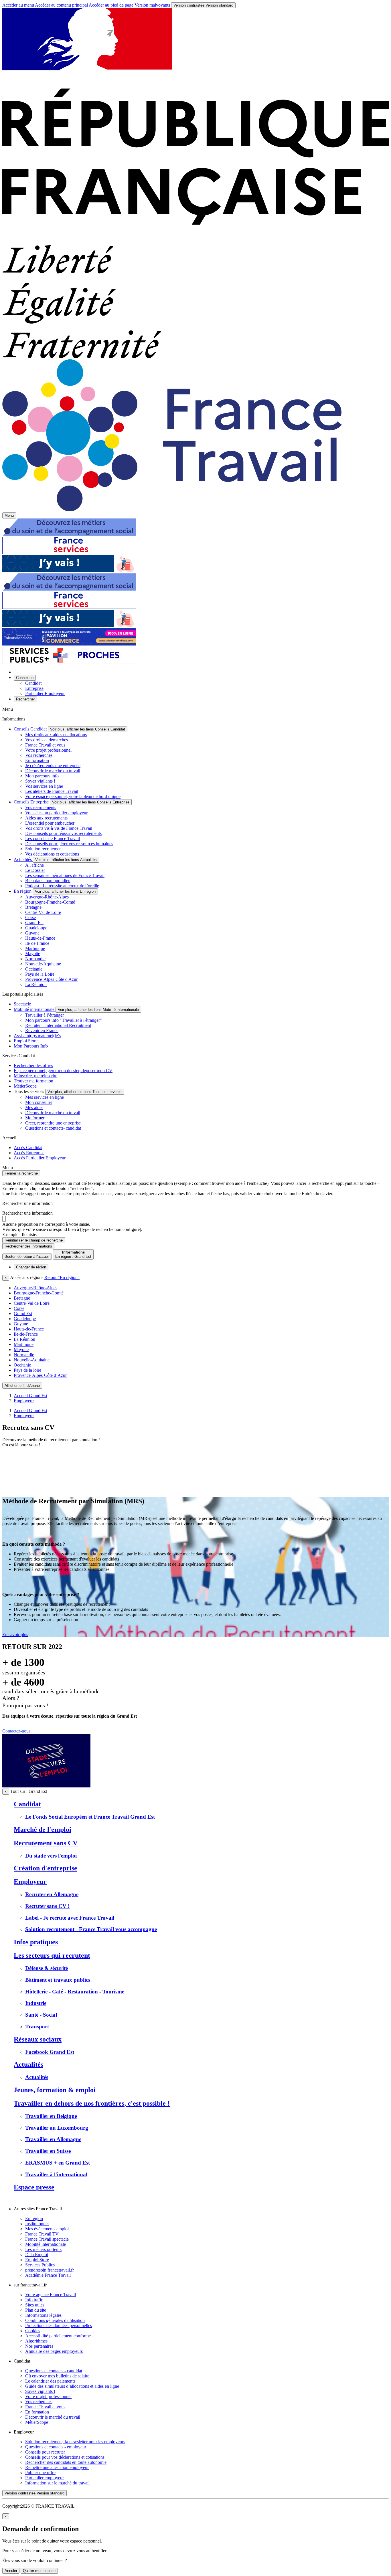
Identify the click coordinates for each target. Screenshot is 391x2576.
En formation (37, 760)
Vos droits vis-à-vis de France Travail (59, 828)
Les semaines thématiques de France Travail (65, 875)
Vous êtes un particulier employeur (56, 813)
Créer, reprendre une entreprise (53, 1123)
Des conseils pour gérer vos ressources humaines (69, 844)
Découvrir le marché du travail (53, 771)
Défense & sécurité (47, 1968)
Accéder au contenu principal (61, 5)
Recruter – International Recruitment (58, 1025)
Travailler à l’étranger (45, 1015)
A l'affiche (34, 865)
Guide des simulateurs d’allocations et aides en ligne (72, 2386)
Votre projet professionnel (48, 750)
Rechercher (28, 1246)
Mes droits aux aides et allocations (56, 735)
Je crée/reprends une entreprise (53, 766)
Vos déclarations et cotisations (52, 854)
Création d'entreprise (46, 1868)
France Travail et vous (45, 745)
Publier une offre (40, 2473)
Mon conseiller (39, 1102)
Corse (30, 917)
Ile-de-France (37, 943)
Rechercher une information (27, 1213)
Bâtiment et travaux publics (58, 1980)
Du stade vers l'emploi (51, 1856)
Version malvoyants (152, 5)
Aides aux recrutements (46, 818)
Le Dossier (35, 870)
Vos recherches (39, 755)
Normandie (35, 959)
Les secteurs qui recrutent (52, 1955)
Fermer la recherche (21, 1173)
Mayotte (33, 954)
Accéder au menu (18, 5)
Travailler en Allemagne (53, 2139)
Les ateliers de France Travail (52, 791)
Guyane (32, 933)
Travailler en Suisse (48, 2151)
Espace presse (34, 2187)
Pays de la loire (27, 1370)
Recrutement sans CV (46, 1843)
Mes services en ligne (45, 1097)
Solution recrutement (44, 849)
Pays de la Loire (40, 974)
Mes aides (34, 1107)
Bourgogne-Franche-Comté (50, 902)
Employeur (24, 1401)
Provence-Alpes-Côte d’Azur (40, 1375)
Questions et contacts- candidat (53, 1128)
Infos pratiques (36, 1942)
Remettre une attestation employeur (57, 2467)
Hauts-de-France (40, 938)
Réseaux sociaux (38, 2039)
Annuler (11, 2571)
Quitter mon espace (39, 2571)
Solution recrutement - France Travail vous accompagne (91, 1929)
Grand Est (34, 923)
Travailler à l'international (56, 2174)
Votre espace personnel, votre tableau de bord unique (73, 796)
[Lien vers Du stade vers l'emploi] (46, 1786)
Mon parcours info (42, 776)
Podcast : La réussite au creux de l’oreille (62, 886)
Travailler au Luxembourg (57, 2128)
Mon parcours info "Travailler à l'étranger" (64, 1020)
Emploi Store (37, 2260)
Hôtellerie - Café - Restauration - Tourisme (75, 1992)
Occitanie (34, 969)
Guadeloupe (36, 928)
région (31, 1267)
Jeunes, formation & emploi (55, 2090)
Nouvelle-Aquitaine (43, 964)
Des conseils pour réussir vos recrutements (63, 833)
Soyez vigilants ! (40, 781)
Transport (37, 2026)
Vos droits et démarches (47, 740)
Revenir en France (42, 1030)
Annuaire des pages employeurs (54, 2351)
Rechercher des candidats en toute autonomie (66, 2462)
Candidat (27, 1804)
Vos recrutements (41, 808)
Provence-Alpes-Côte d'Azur (51, 979)
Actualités (28, 2064)
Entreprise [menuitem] (34, 688)
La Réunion (36, 984)
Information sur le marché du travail (57, 2483)
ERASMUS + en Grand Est (58, 2163)
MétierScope (37, 2422)
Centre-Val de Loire (43, 912)
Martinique (35, 948)
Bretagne (33, 907)
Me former (35, 1118)
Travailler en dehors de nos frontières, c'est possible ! (92, 2103)
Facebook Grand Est (50, 2052)
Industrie (36, 2003)
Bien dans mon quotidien (48, 881)
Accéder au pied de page (111, 5)
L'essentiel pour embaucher (50, 823)
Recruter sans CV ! (47, 1906)
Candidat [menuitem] (33, 683)
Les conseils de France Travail (53, 838)
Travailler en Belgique (51, 2116)
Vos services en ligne (44, 786)
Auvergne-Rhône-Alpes (47, 897)
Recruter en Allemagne (52, 1894)
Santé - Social (41, 2015)
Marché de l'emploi (43, 1829)
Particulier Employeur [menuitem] (45, 693)
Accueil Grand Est (30, 1396)
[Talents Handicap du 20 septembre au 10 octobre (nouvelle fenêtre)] (69, 644)
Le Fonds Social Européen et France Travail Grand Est (90, 1817)
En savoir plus (15, 1634)
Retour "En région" (62, 1277)
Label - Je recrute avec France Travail (70, 1918)
